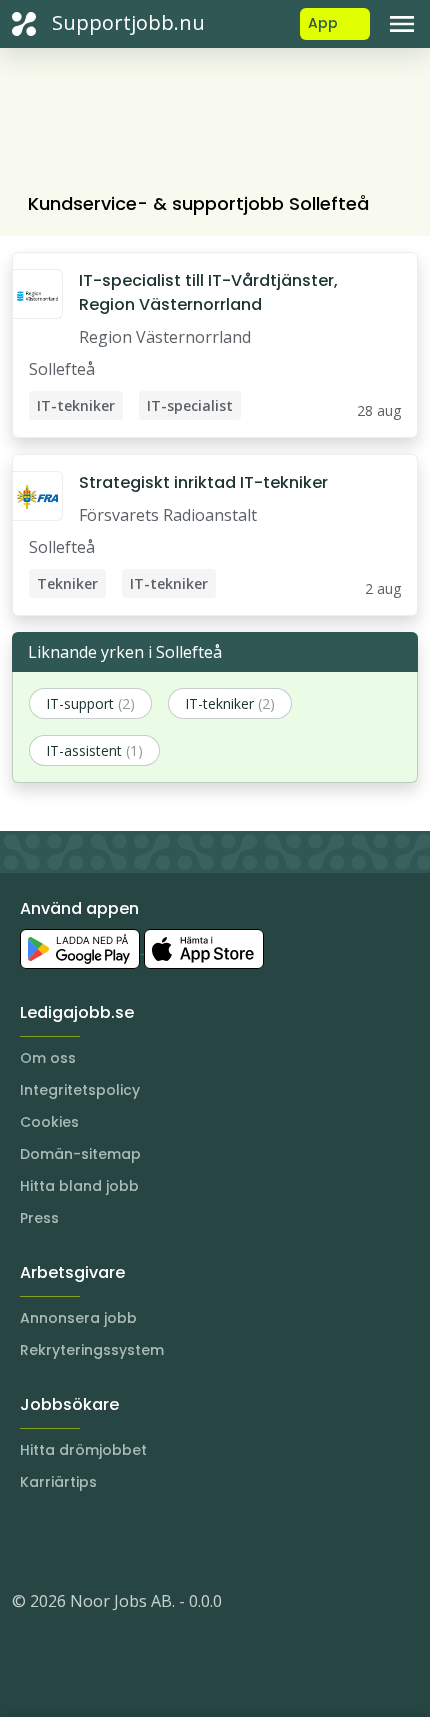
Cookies (49, 1122)
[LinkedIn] (68, 1541)
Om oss (48, 1058)
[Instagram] (28, 1541)
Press (39, 1218)
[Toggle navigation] (402, 24)
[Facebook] (108, 1541)
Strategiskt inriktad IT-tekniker (203, 482)
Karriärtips (58, 1482)
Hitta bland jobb (79, 1186)
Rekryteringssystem (92, 1350)
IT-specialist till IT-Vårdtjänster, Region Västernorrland (208, 292)
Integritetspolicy (80, 1090)
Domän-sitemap (80, 1154)
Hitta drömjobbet (83, 1450)
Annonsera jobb (78, 1318)
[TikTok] (148, 1541)
